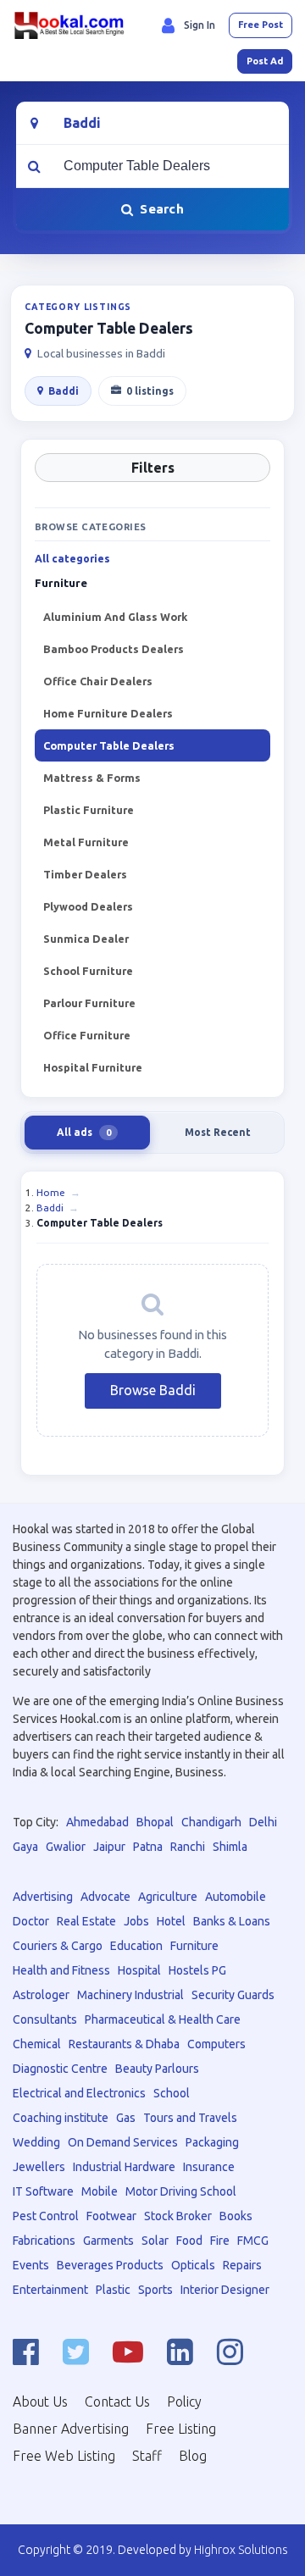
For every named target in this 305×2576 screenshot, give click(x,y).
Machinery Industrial (130, 1995)
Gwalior (66, 1847)
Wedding (36, 2142)
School (172, 2093)
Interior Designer (225, 2290)
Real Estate (86, 1921)
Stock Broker (178, 2216)
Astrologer (41, 1995)
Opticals (193, 2265)
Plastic (113, 2290)
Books (236, 2216)
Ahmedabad (97, 1822)
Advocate (105, 1897)
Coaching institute (61, 2118)
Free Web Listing (64, 2456)
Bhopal (155, 1822)
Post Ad (265, 61)
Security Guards (233, 1995)
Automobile (236, 1897)
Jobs (136, 1921)
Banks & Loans (232, 1921)
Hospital (139, 1970)
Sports (155, 2290)
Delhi (263, 1822)
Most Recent (218, 1132)
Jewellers (39, 2167)
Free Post (261, 25)
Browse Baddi (153, 1390)
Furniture (194, 1946)
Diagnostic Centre (60, 2069)
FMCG (253, 2241)
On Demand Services (123, 2142)
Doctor (31, 1921)
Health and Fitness (61, 1970)
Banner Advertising (71, 2429)
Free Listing (181, 2429)
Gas (126, 2118)
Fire (220, 2241)
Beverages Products (110, 2265)
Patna (148, 1847)
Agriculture (168, 1897)
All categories (72, 559)
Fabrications (44, 2241)
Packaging (212, 2142)
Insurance (209, 2167)
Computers (216, 2044)
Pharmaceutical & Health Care (163, 2019)
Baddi (64, 391)
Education (136, 1946)
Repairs (242, 2265)
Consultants (45, 2019)
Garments (108, 2241)
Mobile (100, 2191)
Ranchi (188, 1847)
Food (189, 2241)
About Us (40, 2401)
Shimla (230, 1847)
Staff (147, 2456)
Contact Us (117, 2401)
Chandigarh (211, 1822)
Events (31, 2265)
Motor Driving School (181, 2191)
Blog (193, 2456)
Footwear (111, 2216)
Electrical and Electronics (79, 2093)
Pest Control (46, 2216)
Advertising (43, 1897)
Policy (184, 2401)
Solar (155, 2241)
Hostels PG (197, 1970)
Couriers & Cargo (58, 1946)
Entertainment (50, 2290)
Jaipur (109, 1847)
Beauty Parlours (157, 2069)
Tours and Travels (190, 2118)
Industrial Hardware (124, 2167)
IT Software (43, 2191)
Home (51, 1192)
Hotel (171, 1921)
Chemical (37, 2044)
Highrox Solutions (241, 2550)
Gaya (25, 1847)
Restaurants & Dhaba (124, 2044)
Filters (153, 468)
